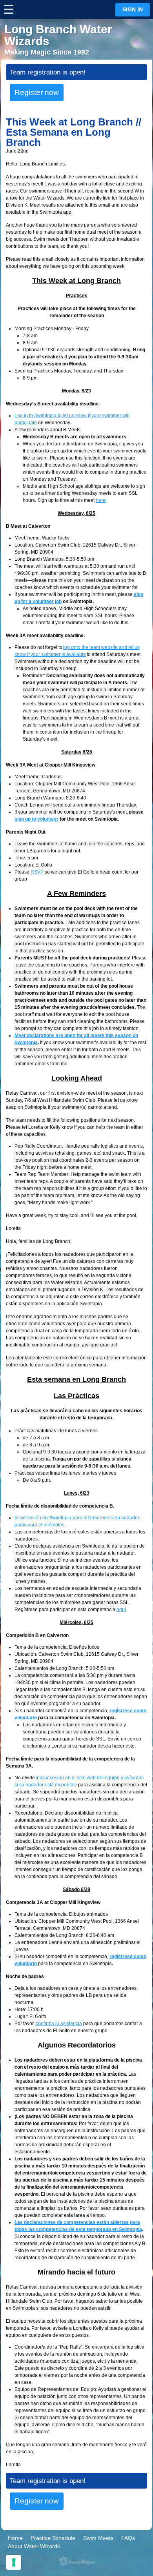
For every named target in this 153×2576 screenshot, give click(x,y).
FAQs (128, 2538)
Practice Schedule (53, 2538)
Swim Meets (98, 2538)
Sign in (133, 10)
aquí (121, 1610)
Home (15, 2538)
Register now (37, 92)
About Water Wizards (34, 2546)
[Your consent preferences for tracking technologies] (14, 2562)
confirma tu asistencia (59, 2024)
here (101, 500)
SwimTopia (77, 2561)
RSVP (37, 872)
